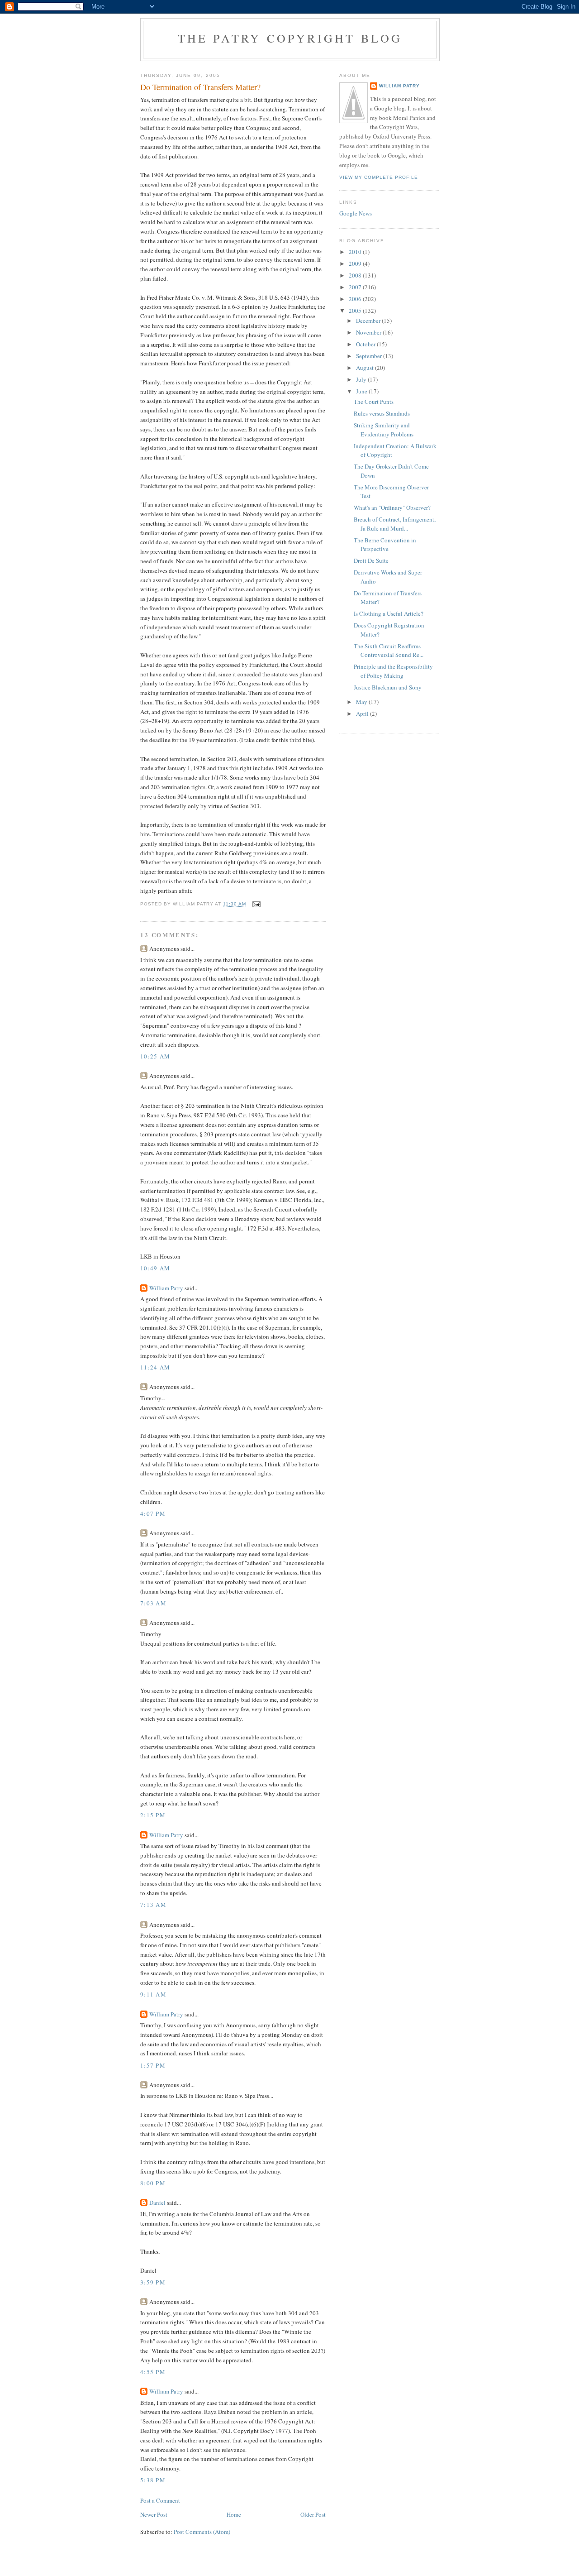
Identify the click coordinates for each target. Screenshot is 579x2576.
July (362, 379)
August (365, 368)
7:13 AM (153, 1905)
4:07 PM (153, 1513)
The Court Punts (374, 402)
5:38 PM (153, 2480)
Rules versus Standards (382, 413)
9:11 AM (153, 1994)
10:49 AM (155, 1268)
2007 (356, 287)
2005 (356, 311)
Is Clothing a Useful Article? (389, 613)
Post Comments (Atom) (202, 2532)
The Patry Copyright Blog (290, 38)
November (369, 332)
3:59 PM (153, 2282)
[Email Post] (256, 904)
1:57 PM (153, 2065)
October (366, 344)
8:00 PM (153, 2183)
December (369, 321)
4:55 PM (153, 2372)
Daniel (157, 2203)
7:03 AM (153, 1603)
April (363, 713)
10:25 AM (155, 1056)
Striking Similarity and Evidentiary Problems (384, 430)
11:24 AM (155, 1367)
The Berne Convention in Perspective (385, 545)
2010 (356, 252)
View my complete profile (379, 177)
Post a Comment (160, 2500)
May (362, 702)
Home (234, 2514)
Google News (356, 213)
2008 (356, 275)
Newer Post (154, 2514)
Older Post (313, 2514)
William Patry (166, 1288)
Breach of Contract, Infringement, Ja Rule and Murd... (395, 524)
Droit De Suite (371, 560)
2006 (356, 299)
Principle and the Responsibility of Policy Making (393, 671)
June (362, 391)
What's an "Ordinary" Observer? (392, 508)
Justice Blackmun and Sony (388, 687)
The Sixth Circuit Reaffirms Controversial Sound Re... (389, 651)
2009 (356, 263)
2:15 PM (153, 1815)
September (370, 356)
